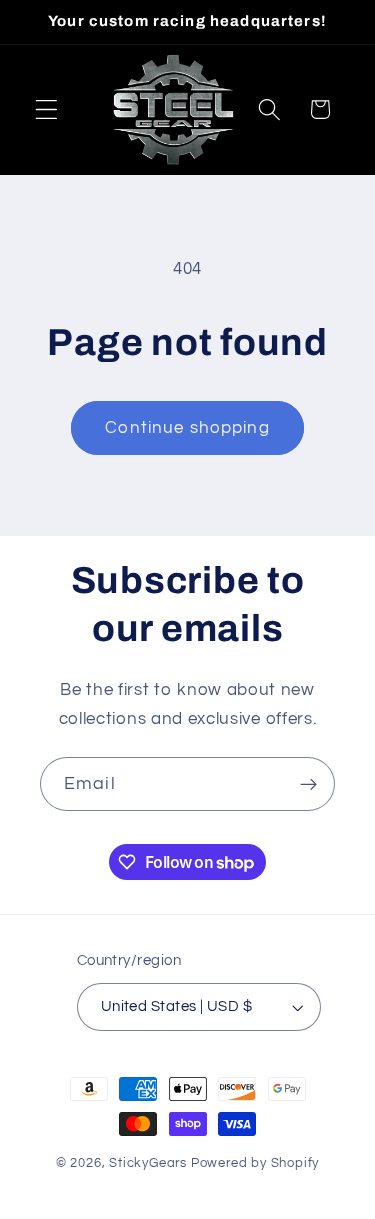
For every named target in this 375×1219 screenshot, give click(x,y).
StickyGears (148, 1163)
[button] (46, 109)
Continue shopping (187, 428)
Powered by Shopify (255, 1163)
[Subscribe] (308, 784)
